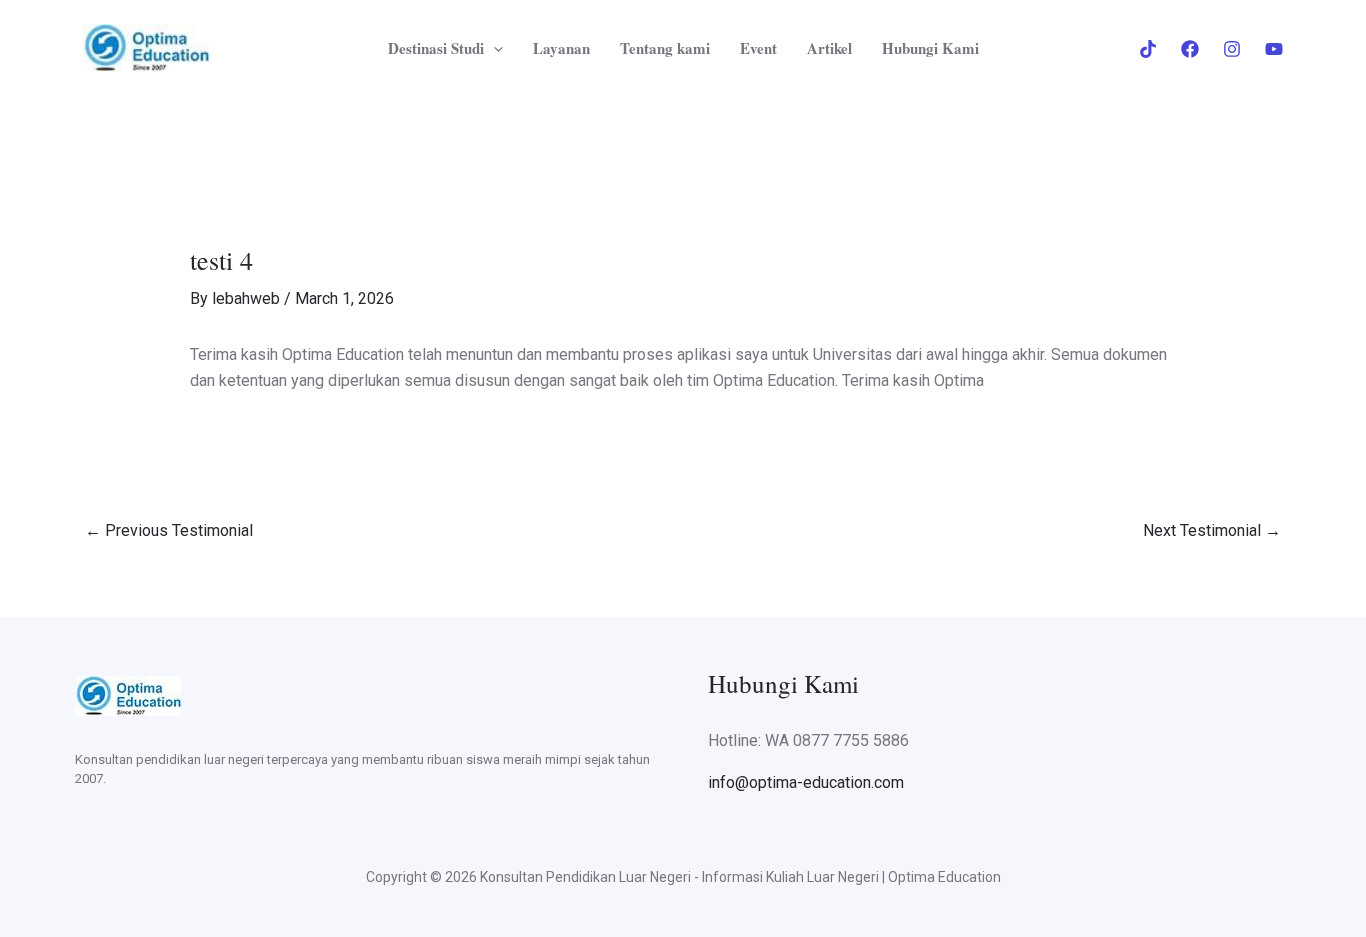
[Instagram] (1232, 49)
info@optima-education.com (806, 782)
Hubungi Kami (930, 48)
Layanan (561, 48)
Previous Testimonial (169, 530)
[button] (493, 48)
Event (758, 48)
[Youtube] (1274, 49)
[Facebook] (1190, 49)
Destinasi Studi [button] (436, 48)
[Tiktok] (1148, 49)
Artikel (829, 48)
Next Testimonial (1212, 530)
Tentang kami (665, 48)
